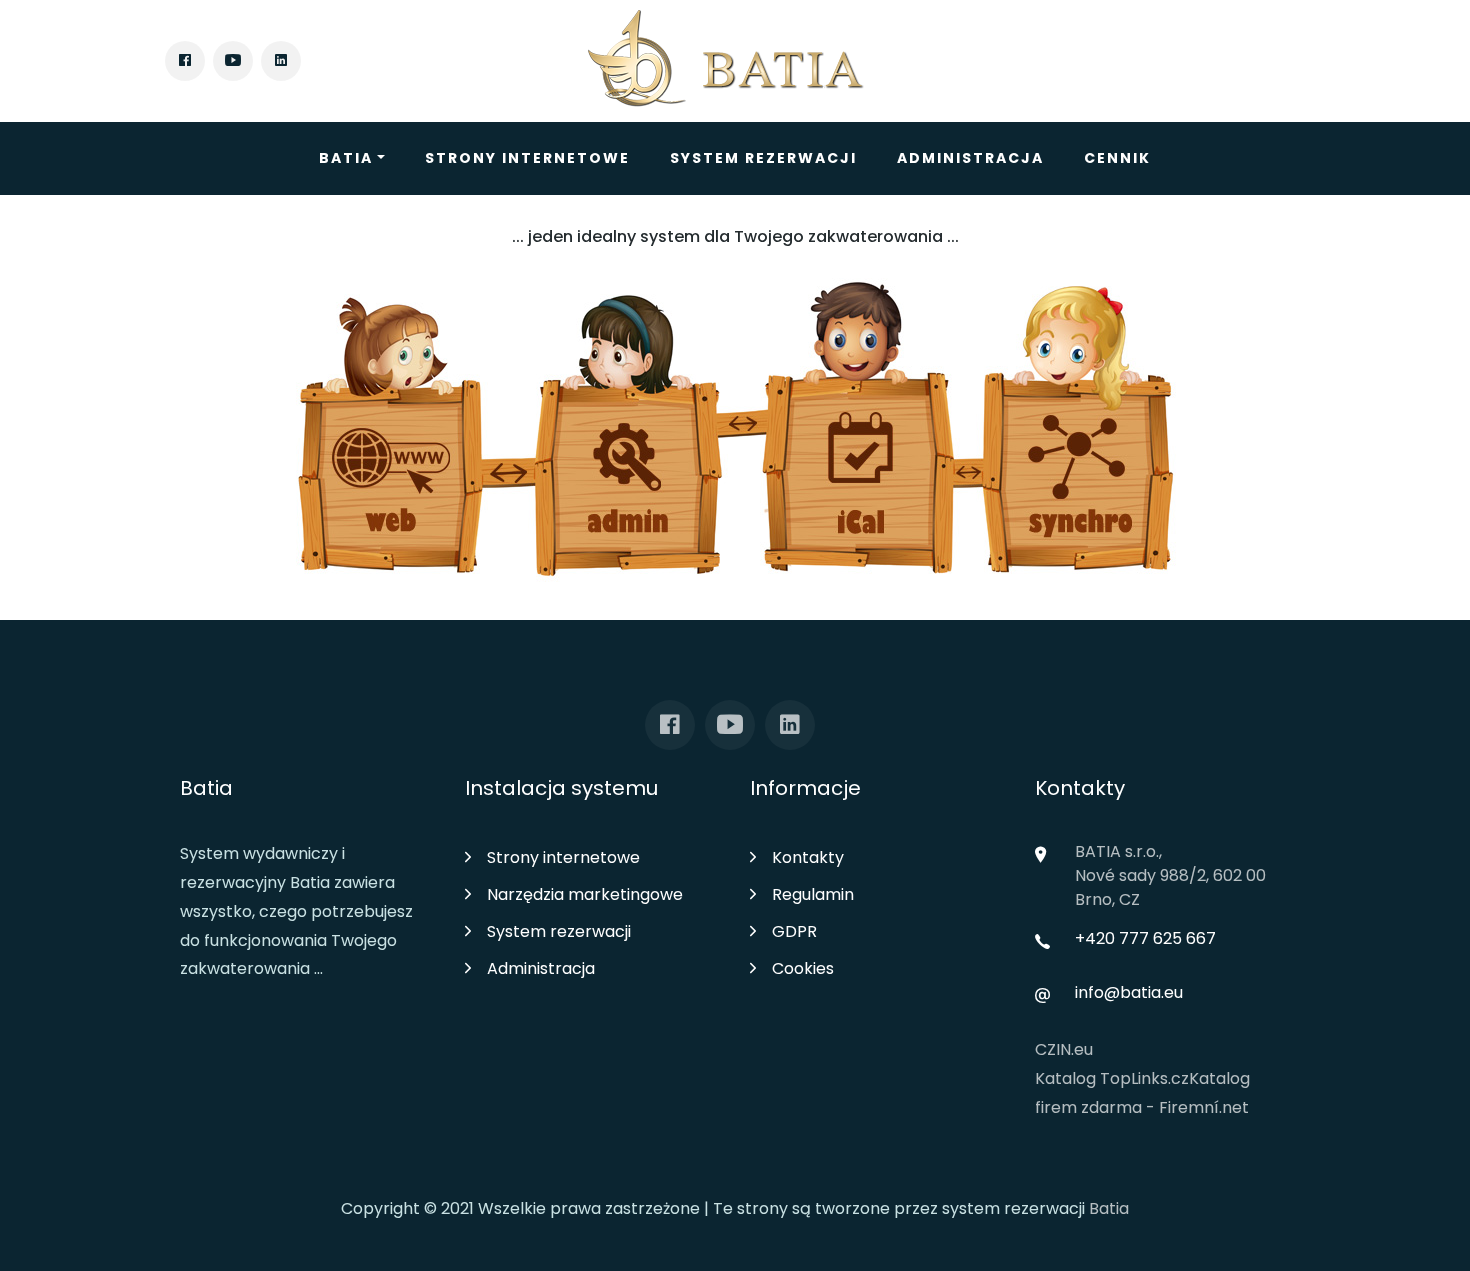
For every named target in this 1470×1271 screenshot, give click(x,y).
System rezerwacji (763, 158)
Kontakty (808, 857)
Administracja (970, 158)
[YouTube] (233, 61)
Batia (346, 158)
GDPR (794, 931)
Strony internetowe (527, 158)
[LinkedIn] (281, 61)
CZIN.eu (1064, 1049)
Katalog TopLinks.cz (1112, 1078)
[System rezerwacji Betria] (727, 61)
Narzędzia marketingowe (585, 894)
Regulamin (813, 894)
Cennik (1117, 158)
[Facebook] (185, 61)
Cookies (803, 968)
